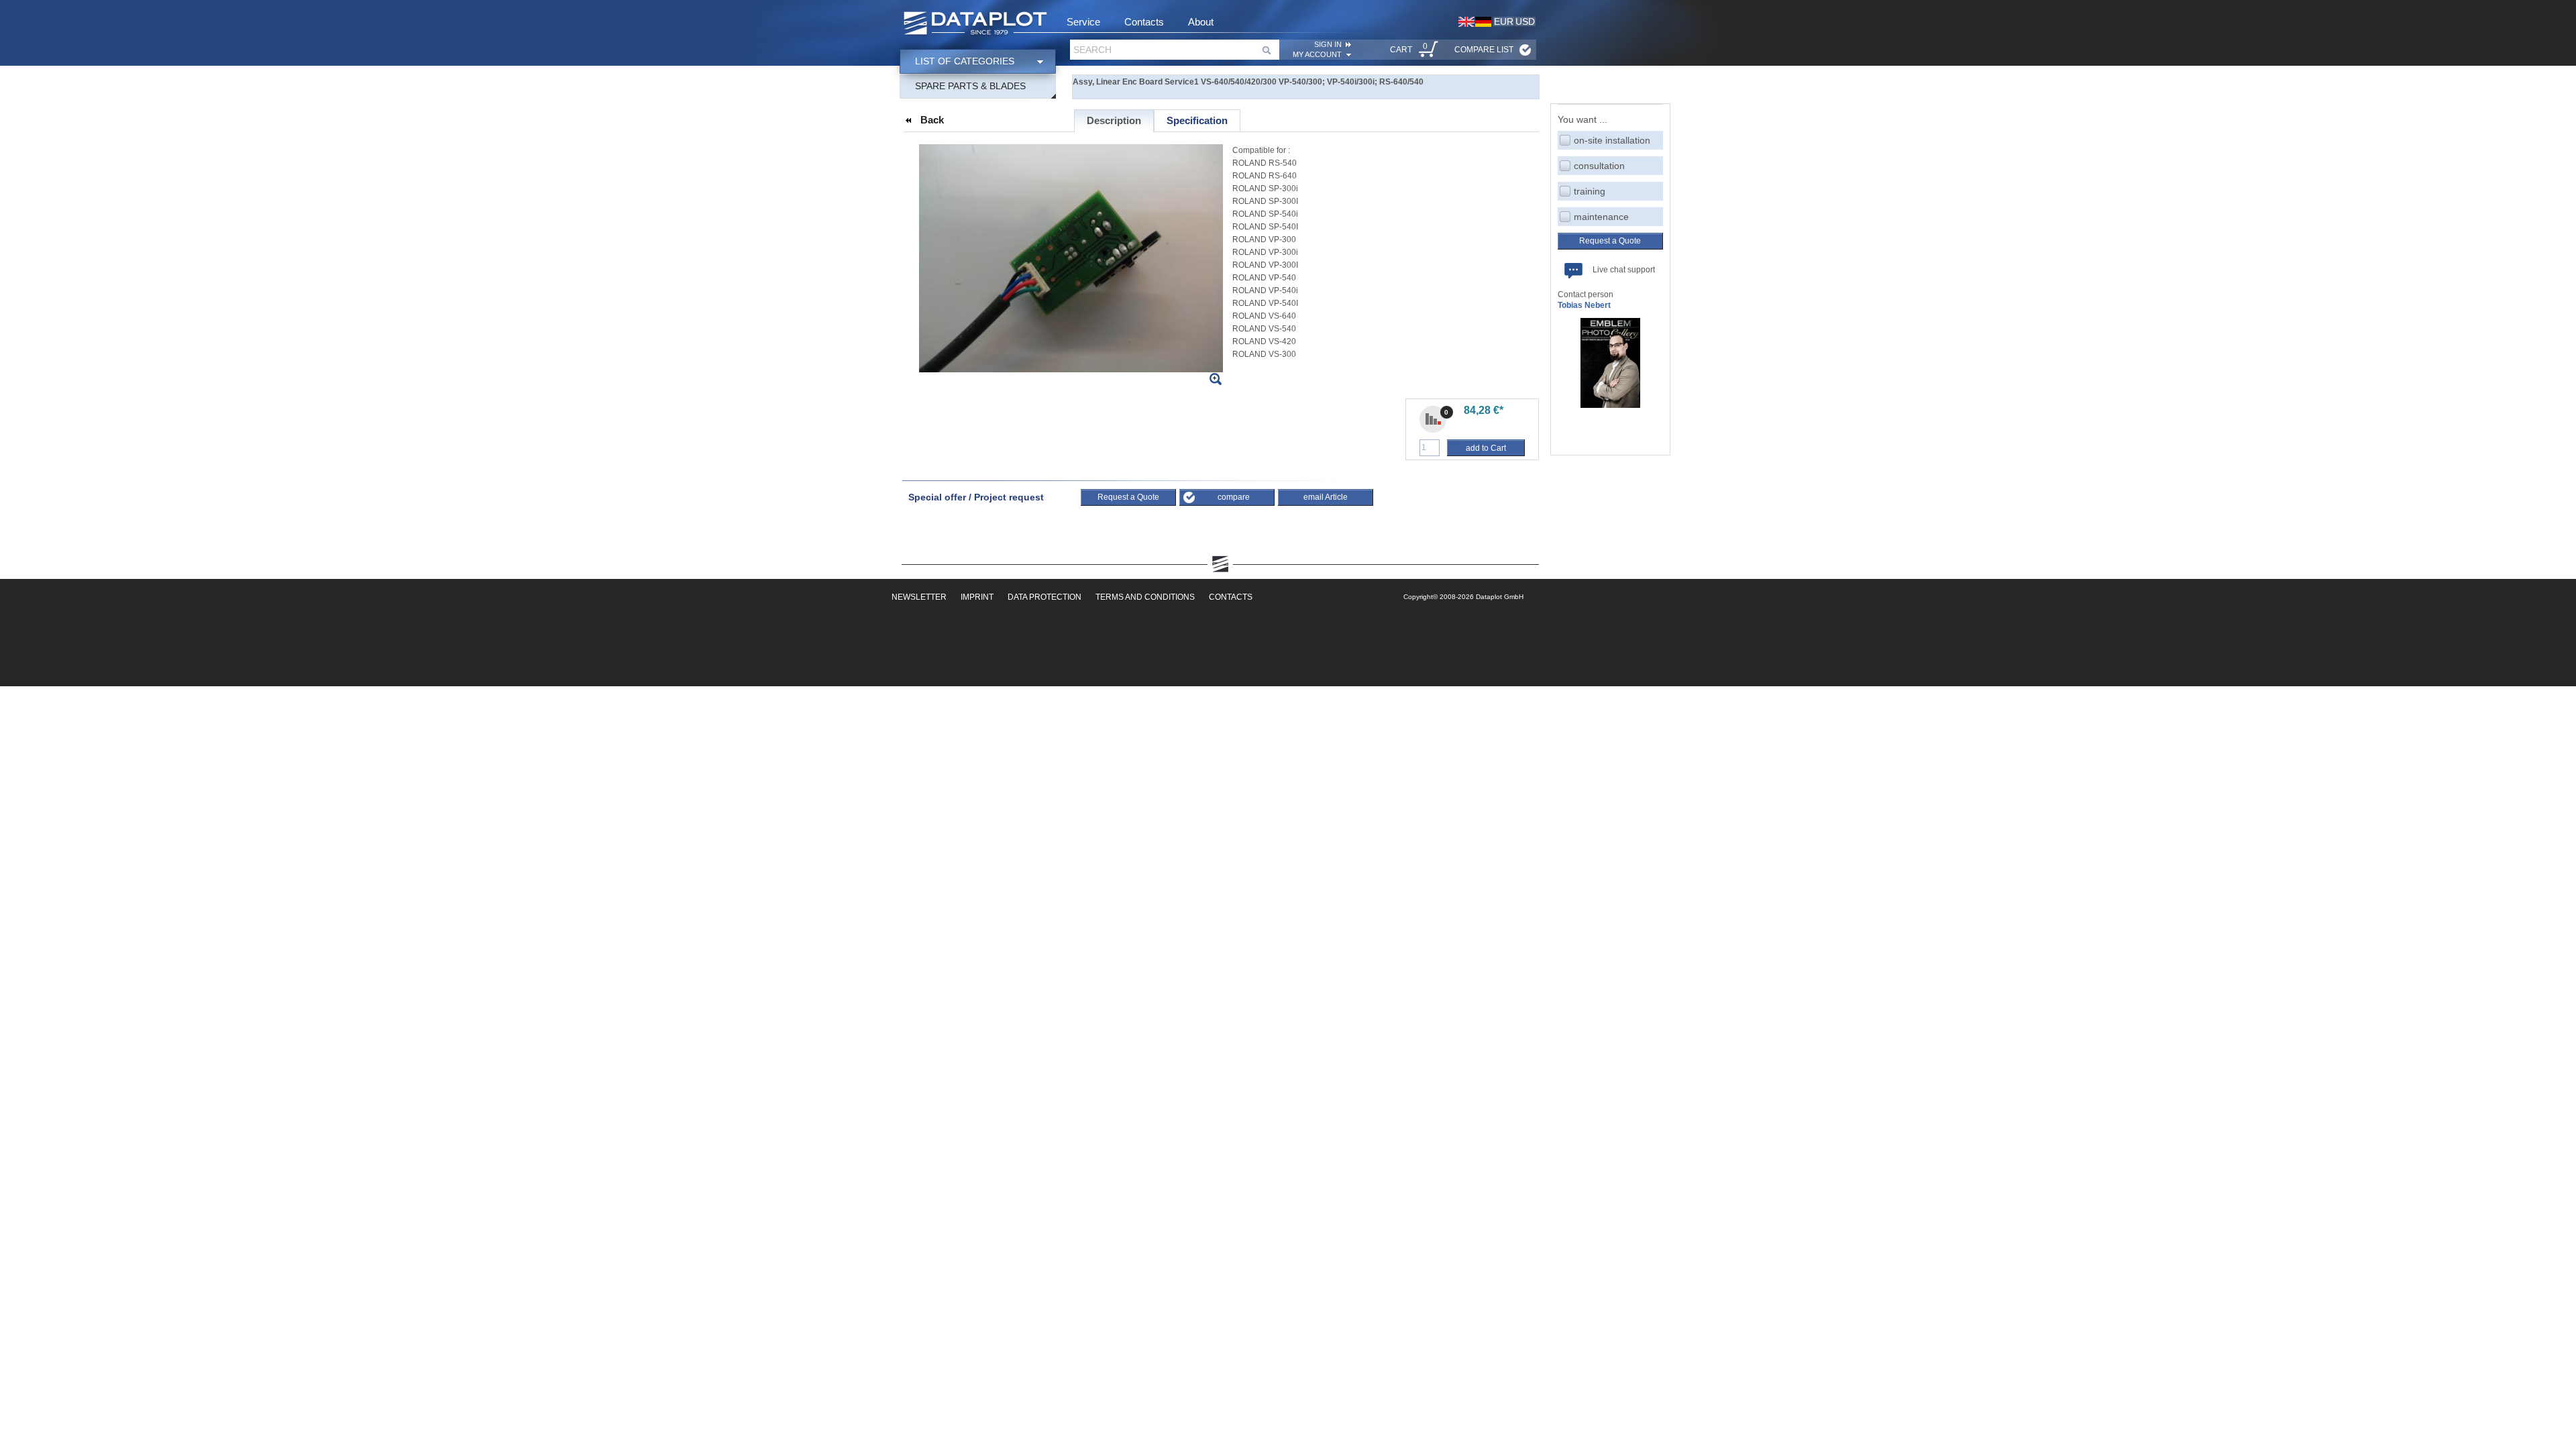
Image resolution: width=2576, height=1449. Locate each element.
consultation (1599, 166)
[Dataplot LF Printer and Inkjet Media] (975, 24)
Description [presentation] (1114, 120)
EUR (1504, 21)
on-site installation (1612, 140)
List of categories (965, 61)
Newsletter (919, 597)
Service (1083, 22)
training (1590, 191)
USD (1525, 21)
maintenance (1601, 217)
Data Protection (1044, 597)
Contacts (1144, 22)
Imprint (977, 597)
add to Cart (1486, 448)
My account (1317, 54)
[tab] (1114, 121)
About (1201, 22)
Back (932, 120)
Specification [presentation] (1197, 120)
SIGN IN (1328, 44)
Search (1092, 50)
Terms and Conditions (1145, 597)
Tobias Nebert (1584, 305)
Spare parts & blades (970, 86)
